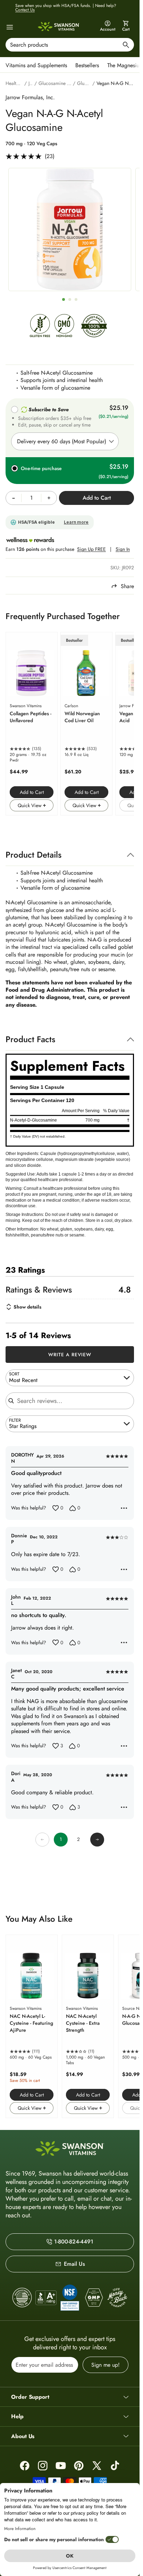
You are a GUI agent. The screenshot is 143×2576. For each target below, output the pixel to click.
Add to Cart (32, 792)
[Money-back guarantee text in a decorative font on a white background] (117, 2298)
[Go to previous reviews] (42, 1840)
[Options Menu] (124, 1508)
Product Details (33, 855)
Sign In (123, 549)
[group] (70, 229)
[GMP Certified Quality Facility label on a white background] (93, 2298)
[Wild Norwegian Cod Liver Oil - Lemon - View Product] (86, 724)
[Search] (126, 46)
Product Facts (30, 1039)
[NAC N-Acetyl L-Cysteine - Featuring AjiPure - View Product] (32, 2026)
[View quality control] (70, 2297)
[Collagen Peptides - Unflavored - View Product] (32, 724)
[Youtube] (61, 2466)
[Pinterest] (79, 2466)
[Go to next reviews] (97, 1840)
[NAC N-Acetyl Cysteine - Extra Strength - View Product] (88, 2026)
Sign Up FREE (91, 549)
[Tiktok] (115, 2466)
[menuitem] (38, 65)
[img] (40, 328)
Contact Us (25, 10)
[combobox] (70, 45)
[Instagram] (43, 2466)
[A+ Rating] (46, 2298)
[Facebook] (25, 2466)
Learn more (76, 522)
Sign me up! (106, 2365)
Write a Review (70, 1355)
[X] (97, 2466)
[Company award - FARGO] (22, 2298)
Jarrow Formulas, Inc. (30, 97)
